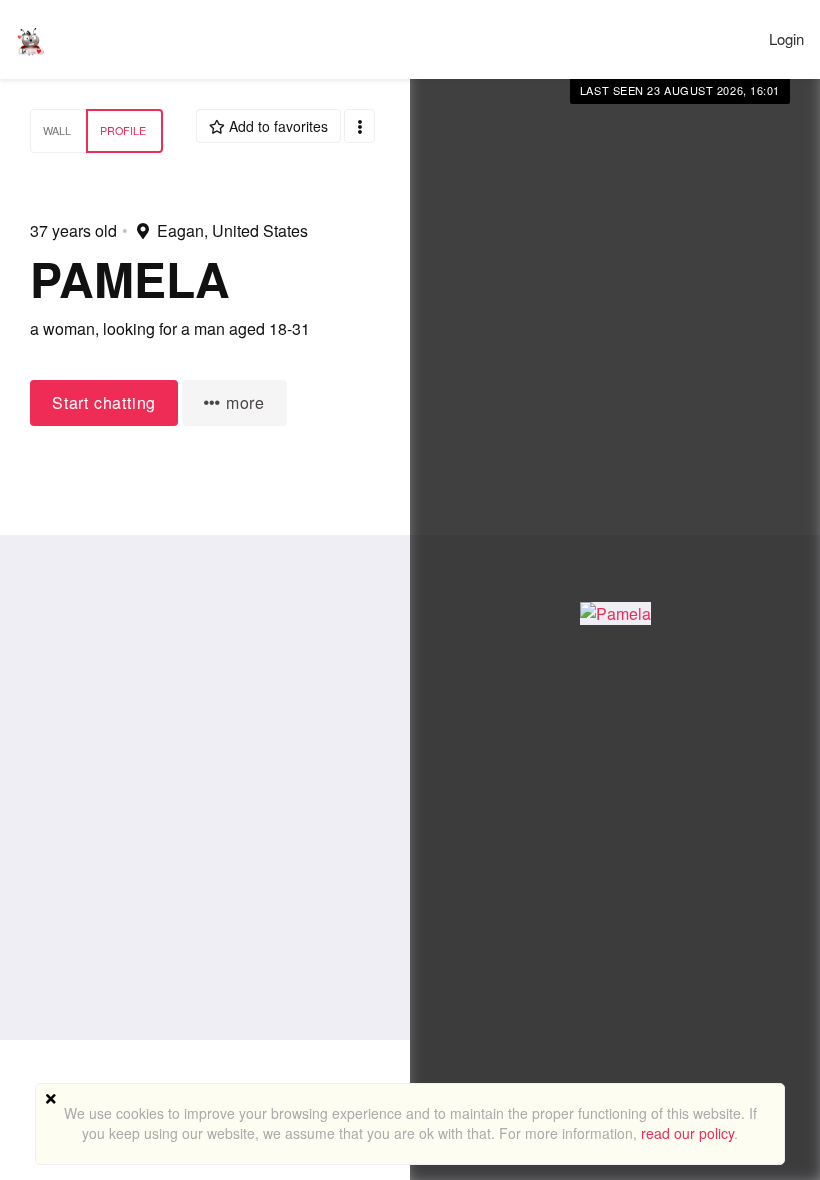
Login (786, 38)
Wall (57, 130)
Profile (123, 130)
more (243, 402)
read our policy (687, 1133)
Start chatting (104, 402)
